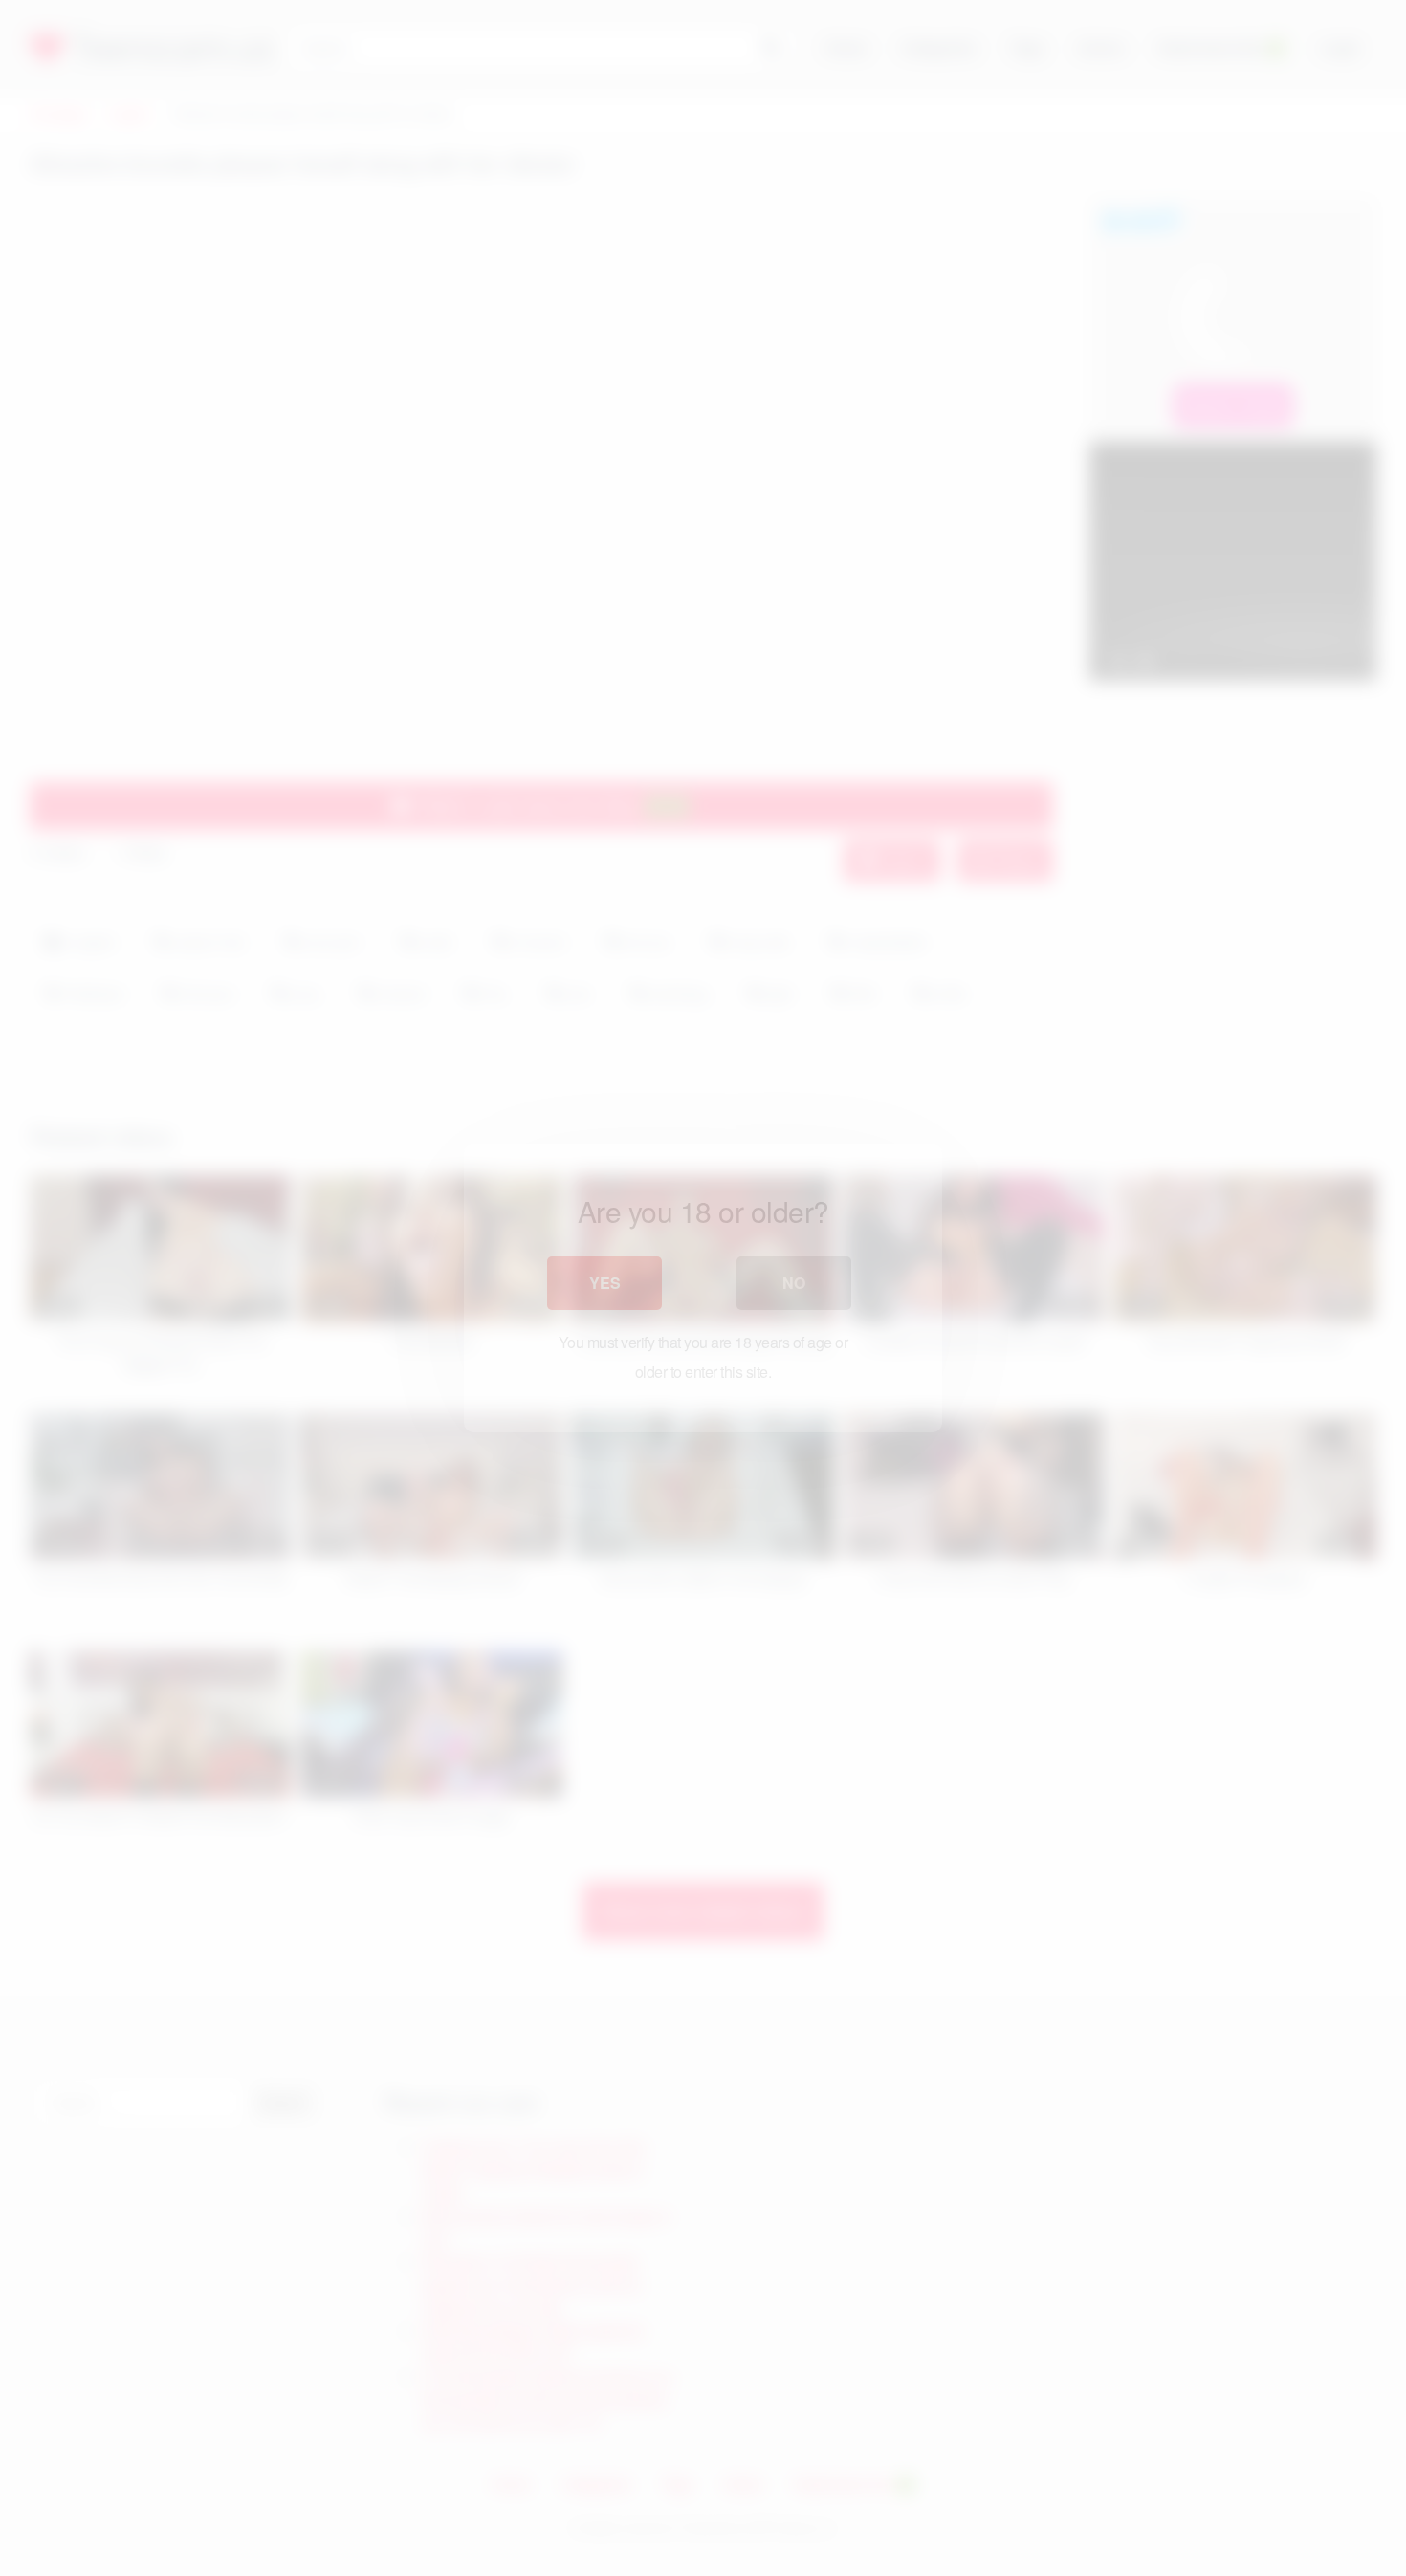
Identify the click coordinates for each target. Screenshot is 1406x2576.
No (794, 1283)
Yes (605, 1283)
